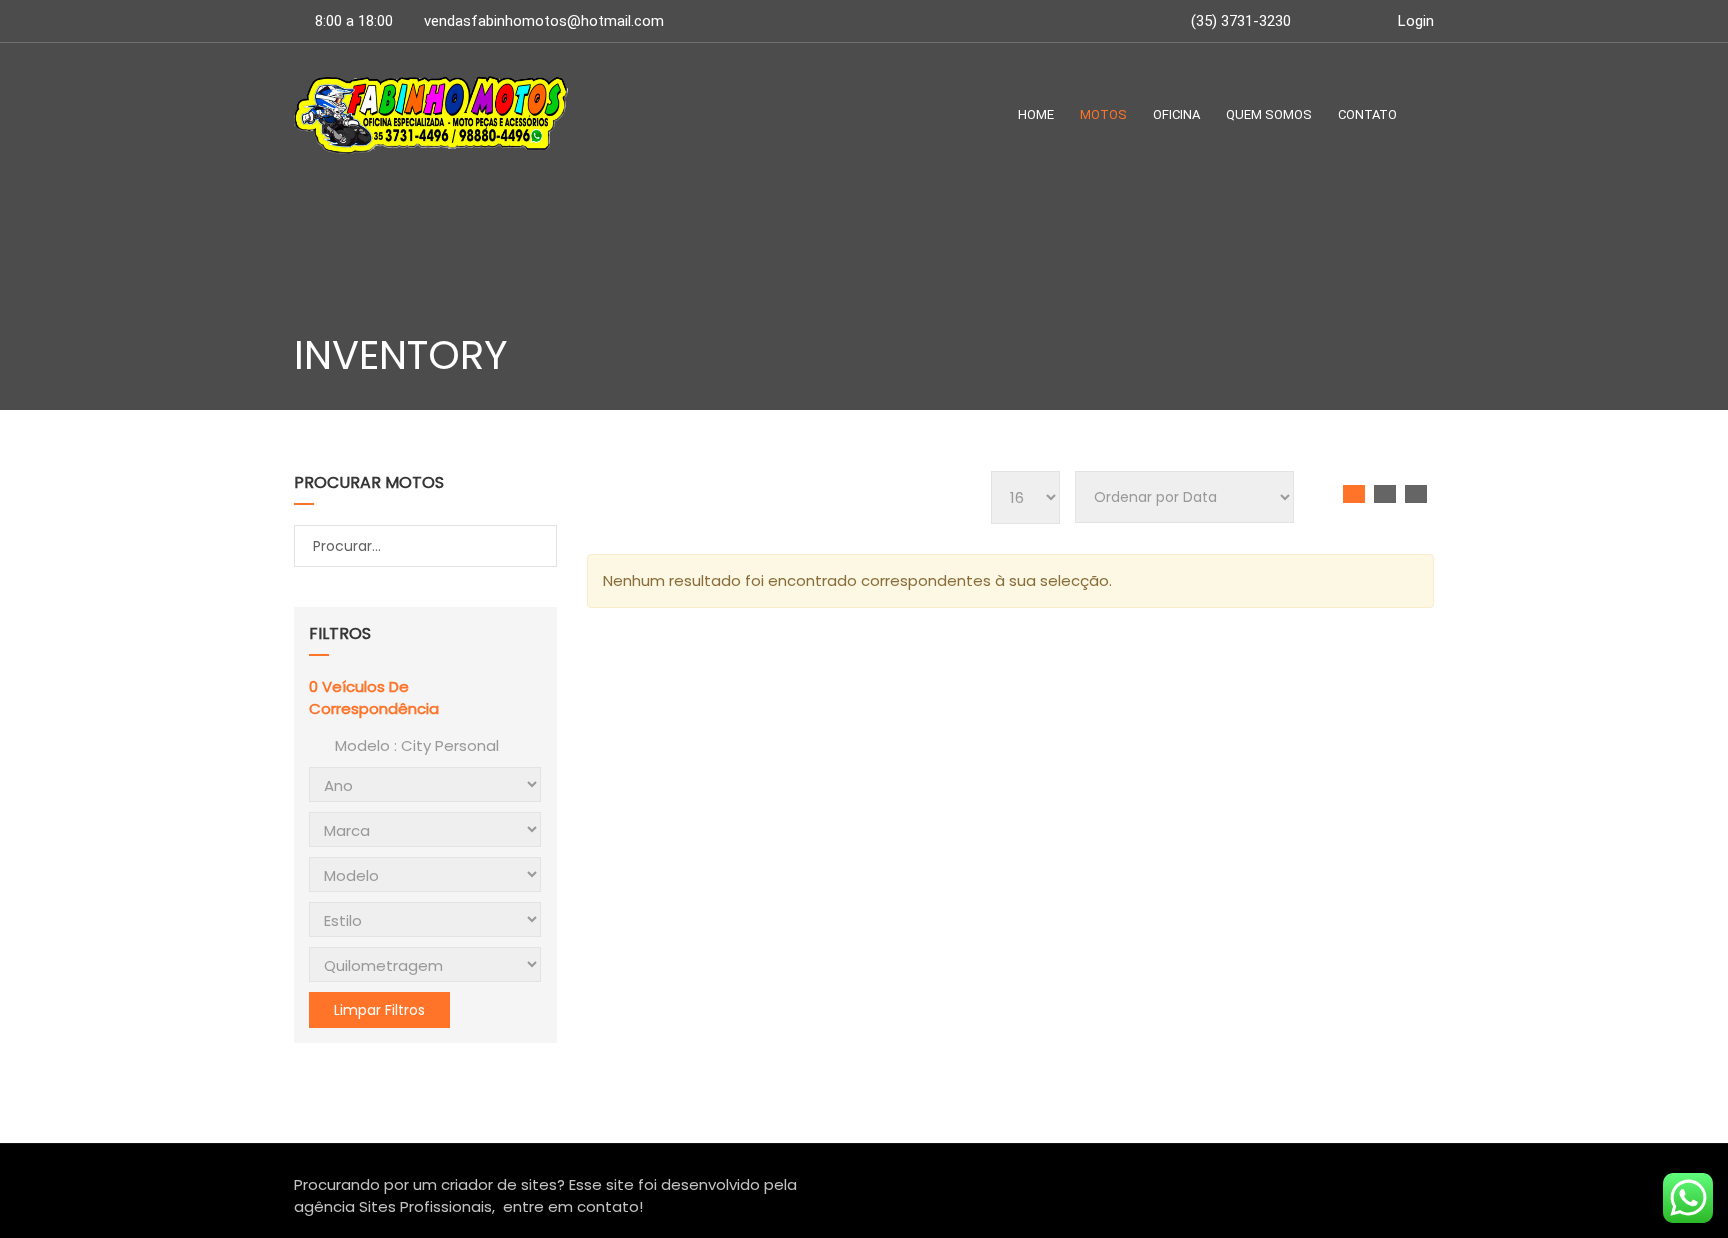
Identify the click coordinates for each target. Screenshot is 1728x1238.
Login (1414, 21)
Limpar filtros (379, 1010)
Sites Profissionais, (427, 1206)
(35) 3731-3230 (1239, 21)
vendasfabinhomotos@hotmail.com (544, 21)
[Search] (540, 547)
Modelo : (415, 745)
